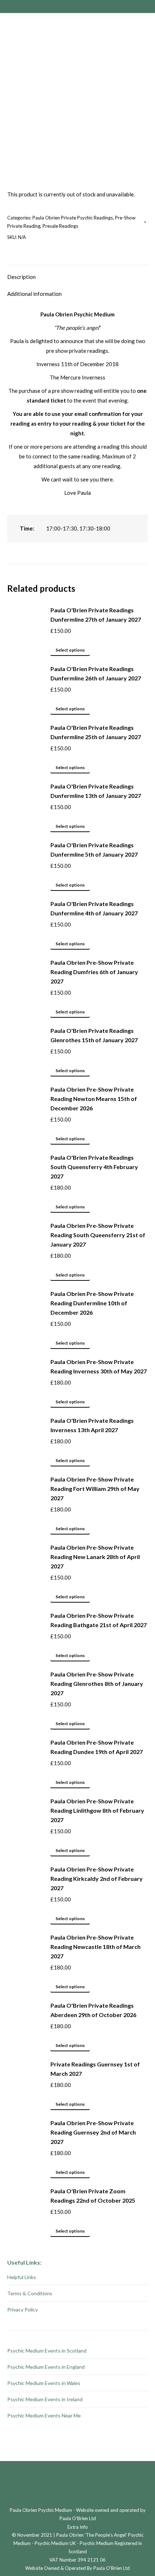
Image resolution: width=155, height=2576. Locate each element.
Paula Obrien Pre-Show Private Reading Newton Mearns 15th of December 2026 (94, 1099)
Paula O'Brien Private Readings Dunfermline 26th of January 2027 (96, 673)
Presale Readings (60, 226)
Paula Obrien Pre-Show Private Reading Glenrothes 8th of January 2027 (97, 1684)
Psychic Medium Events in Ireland (45, 2399)
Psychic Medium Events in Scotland (47, 2351)
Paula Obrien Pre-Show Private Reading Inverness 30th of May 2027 (99, 1366)
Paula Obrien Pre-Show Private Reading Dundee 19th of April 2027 (97, 1747)
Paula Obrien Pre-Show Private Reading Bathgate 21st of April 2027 (99, 1620)
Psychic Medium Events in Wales (44, 2383)
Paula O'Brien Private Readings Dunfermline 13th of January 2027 (96, 791)
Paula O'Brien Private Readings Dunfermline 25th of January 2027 (96, 732)
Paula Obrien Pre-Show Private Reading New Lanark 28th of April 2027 (95, 1557)
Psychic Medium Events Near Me (44, 2415)
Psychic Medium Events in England (46, 2367)
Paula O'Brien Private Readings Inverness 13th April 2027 (92, 1425)
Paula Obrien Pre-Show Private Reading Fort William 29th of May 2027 (95, 1489)
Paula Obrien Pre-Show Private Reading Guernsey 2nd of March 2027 (93, 2132)
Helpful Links (22, 2277)
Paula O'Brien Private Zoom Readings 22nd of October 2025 (93, 2196)
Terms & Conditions (30, 2293)
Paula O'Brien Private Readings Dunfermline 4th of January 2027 (94, 908)
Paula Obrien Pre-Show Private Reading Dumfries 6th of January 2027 (94, 972)
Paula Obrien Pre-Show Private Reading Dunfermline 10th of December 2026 (92, 1303)
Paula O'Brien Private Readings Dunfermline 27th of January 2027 (96, 615)
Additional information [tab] (34, 294)
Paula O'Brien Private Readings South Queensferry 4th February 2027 (94, 1167)
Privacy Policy (23, 2309)
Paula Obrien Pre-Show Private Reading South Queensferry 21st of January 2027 (98, 1235)
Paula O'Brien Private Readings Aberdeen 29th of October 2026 (93, 2010)
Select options (70, 650)
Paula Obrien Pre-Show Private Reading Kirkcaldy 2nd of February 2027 (97, 1878)
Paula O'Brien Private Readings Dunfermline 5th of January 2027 (94, 850)
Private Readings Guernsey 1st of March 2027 (95, 2069)
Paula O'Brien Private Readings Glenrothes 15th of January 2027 (94, 1035)
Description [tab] (21, 277)
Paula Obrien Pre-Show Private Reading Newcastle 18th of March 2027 (96, 1947)
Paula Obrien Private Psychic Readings (73, 218)
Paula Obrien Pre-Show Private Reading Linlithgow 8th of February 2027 (97, 1810)
